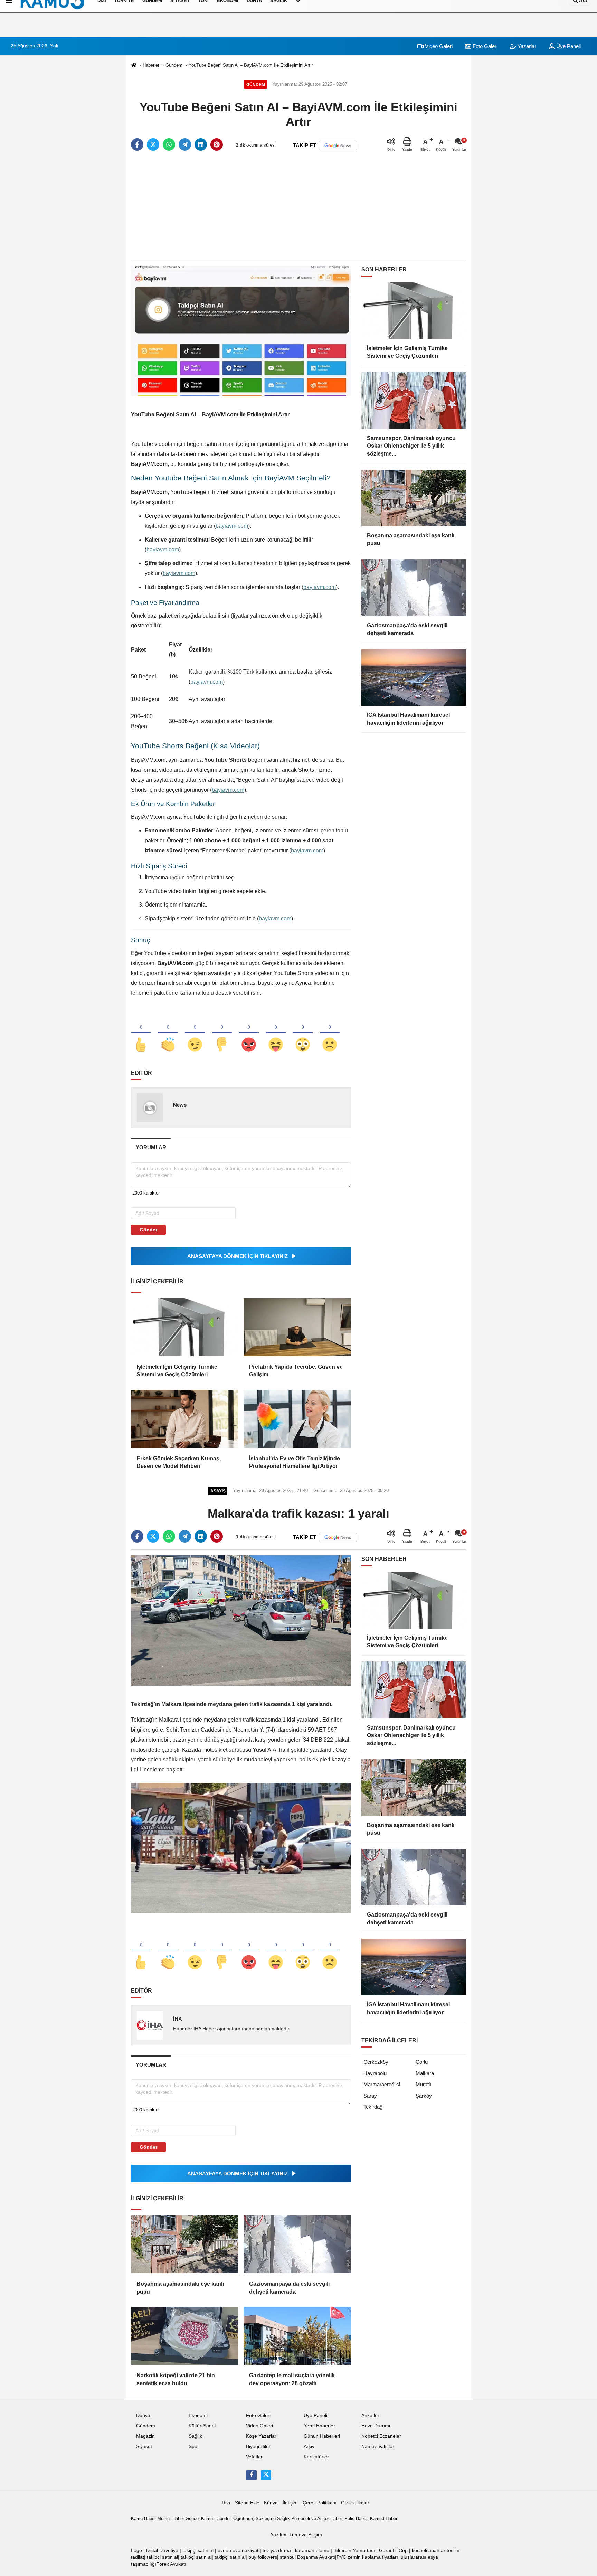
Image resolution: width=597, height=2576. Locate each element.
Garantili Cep (393, 2551)
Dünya (143, 2415)
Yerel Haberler (319, 2426)
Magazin (145, 2436)
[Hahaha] (276, 1033)
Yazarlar (526, 46)
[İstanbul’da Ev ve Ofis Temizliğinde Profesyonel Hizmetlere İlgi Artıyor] (297, 1419)
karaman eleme (312, 2551)
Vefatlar (254, 2457)
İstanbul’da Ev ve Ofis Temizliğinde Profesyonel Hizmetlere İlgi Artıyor (295, 1462)
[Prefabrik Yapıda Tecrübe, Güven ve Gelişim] (297, 1327)
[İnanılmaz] (303, 1033)
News (180, 1105)
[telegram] (185, 144)
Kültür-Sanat (202, 2426)
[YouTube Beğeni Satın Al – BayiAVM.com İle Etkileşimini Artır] (241, 331)
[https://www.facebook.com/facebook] (251, 2475)
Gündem (174, 65)
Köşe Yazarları (262, 2436)
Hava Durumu (377, 2426)
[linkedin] (201, 144)
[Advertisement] (298, 206)
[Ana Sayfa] (134, 65)
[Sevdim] (195, 1033)
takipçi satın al (198, 2551)
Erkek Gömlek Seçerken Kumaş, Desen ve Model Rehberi (179, 1462)
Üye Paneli (568, 46)
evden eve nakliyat (238, 2551)
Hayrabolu (375, 2073)
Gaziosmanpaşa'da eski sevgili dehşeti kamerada (289, 2288)
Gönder (148, 1230)
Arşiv (309, 2447)
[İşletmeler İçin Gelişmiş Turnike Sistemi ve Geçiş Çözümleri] (184, 1327)
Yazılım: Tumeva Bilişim (296, 2535)
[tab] (151, 1147)
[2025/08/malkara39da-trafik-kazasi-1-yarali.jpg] (241, 1848)
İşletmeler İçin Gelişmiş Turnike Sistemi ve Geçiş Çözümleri (177, 1371)
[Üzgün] (330, 1033)
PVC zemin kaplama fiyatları (367, 2557)
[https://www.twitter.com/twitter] (266, 2475)
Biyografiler (258, 2447)
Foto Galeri (484, 46)
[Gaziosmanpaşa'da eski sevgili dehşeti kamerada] (297, 2244)
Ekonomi (198, 2415)
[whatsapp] (169, 144)
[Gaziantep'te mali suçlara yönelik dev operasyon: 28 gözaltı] (297, 2336)
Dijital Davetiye (162, 2551)
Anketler (370, 2415)
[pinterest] (217, 144)
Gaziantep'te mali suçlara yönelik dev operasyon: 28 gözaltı (292, 2379)
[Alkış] (168, 1033)
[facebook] (137, 144)
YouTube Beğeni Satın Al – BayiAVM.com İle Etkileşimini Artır (251, 65)
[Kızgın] (249, 1033)
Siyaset (144, 2447)
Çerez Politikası (320, 2503)
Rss (226, 2503)
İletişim (290, 2503)
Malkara (425, 2073)
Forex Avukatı (171, 2564)
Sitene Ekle (247, 2503)
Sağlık (195, 2436)
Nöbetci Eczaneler (381, 2436)
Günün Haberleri (322, 2436)
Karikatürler (316, 2457)
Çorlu (422, 2062)
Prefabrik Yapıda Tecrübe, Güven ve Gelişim (296, 1371)
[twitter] (153, 144)
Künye (271, 2503)
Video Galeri (438, 46)
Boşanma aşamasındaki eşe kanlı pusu (180, 2288)
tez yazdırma (277, 2551)
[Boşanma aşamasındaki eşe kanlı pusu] (184, 2244)
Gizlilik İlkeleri (356, 2503)
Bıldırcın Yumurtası (354, 2551)
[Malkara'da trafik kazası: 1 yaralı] (241, 1620)
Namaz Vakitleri (378, 2447)
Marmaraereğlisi (382, 2084)
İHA (178, 2019)
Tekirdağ (373, 2107)
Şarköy (424, 2096)
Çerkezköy (376, 2062)
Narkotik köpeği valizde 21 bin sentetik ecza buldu (176, 2379)
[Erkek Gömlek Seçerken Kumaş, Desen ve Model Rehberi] (184, 1419)
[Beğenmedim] (222, 1033)
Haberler (151, 65)
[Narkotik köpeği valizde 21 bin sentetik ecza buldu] (184, 2336)
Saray (370, 2096)
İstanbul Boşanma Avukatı (307, 2557)
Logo (136, 2551)
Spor (194, 2447)
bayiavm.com (232, 526)
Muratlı (423, 2084)
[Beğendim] (141, 1033)
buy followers (263, 2557)
